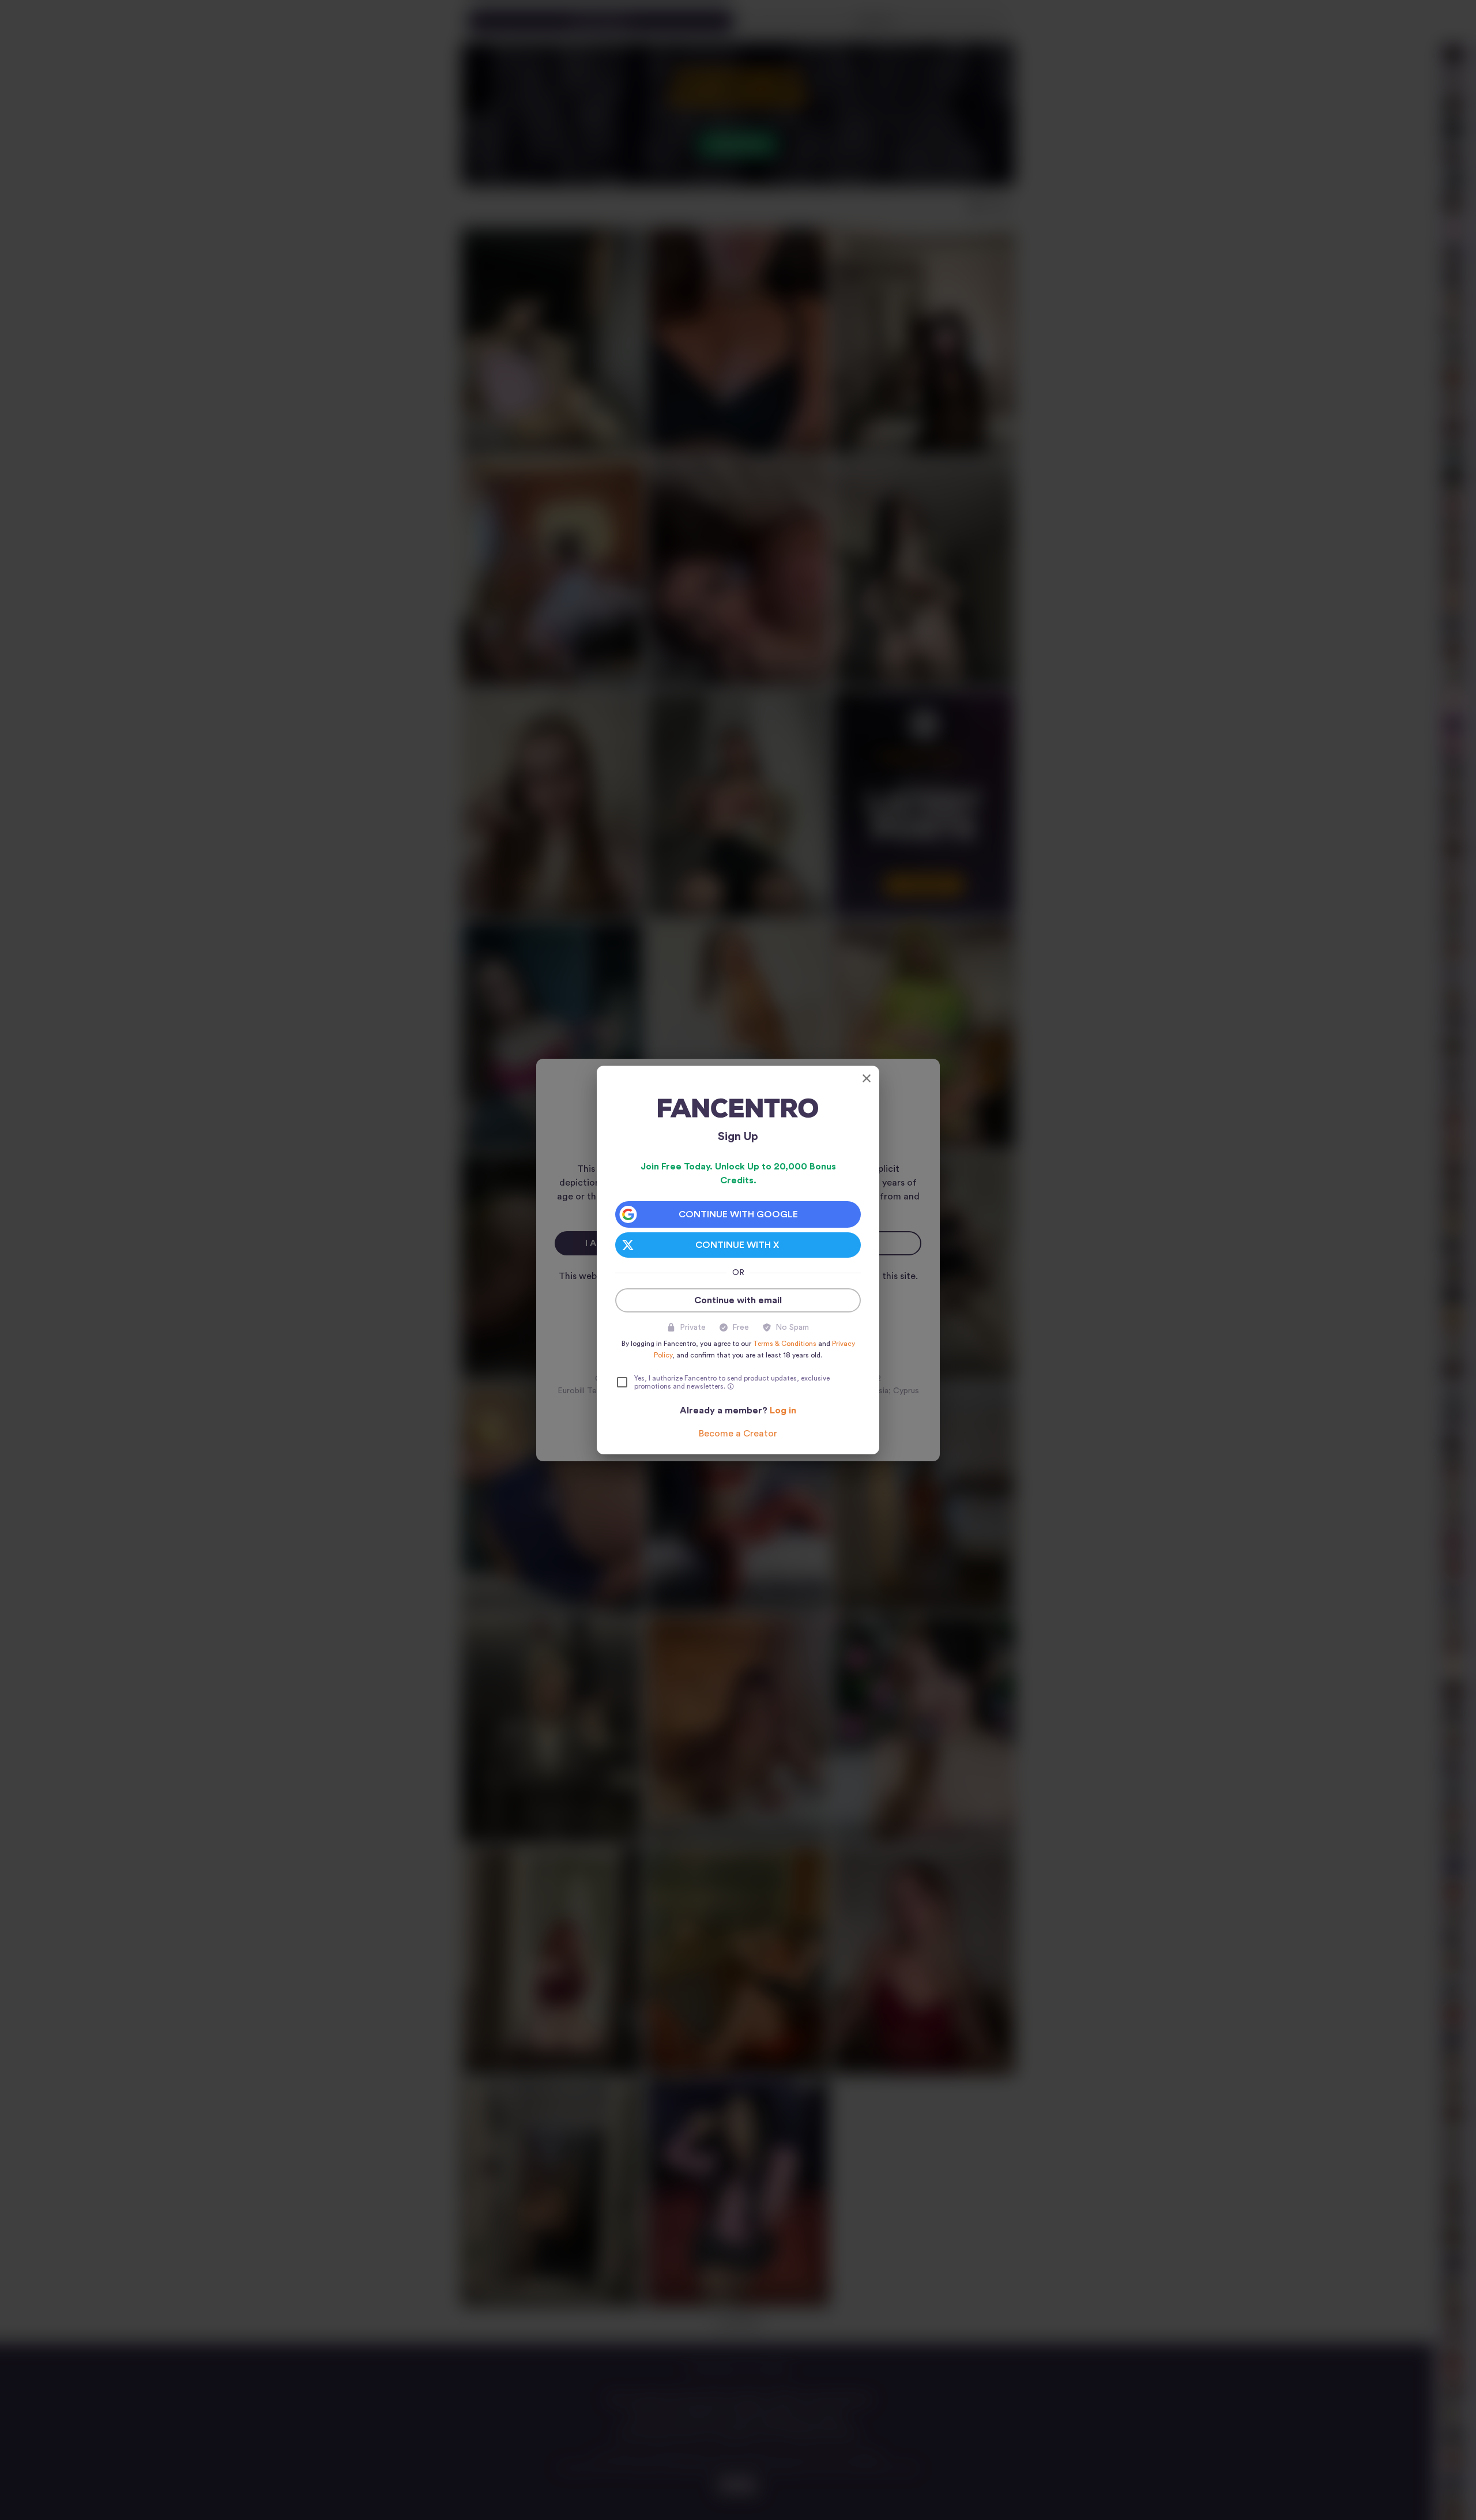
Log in (783, 1411)
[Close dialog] (867, 1078)
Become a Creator (738, 1434)
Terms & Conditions (785, 1344)
